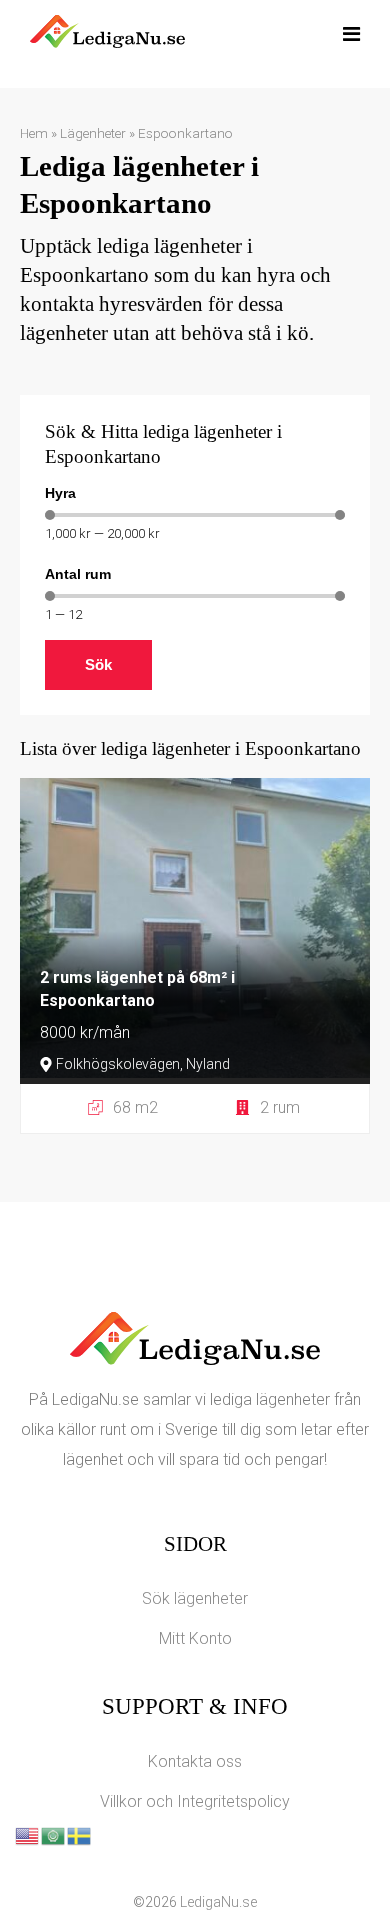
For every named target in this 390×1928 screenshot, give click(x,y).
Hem (34, 133)
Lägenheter (93, 133)
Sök (98, 664)
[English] (28, 1834)
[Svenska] (80, 1834)
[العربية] (54, 1834)
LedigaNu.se (218, 1902)
